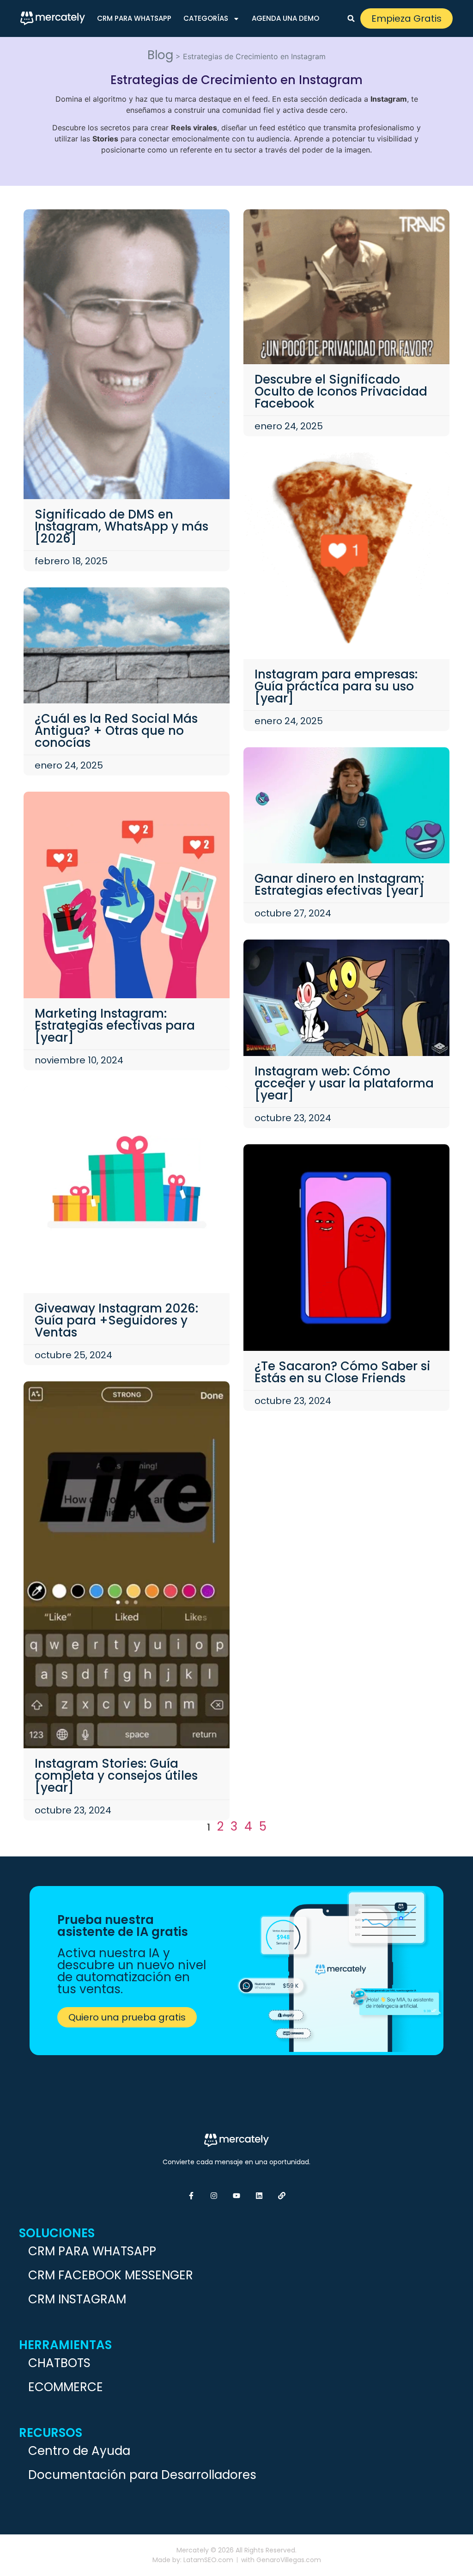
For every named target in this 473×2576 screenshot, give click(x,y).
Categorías (206, 18)
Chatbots (59, 2363)
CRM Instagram (77, 2299)
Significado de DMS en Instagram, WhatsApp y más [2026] (121, 526)
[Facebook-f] (191, 2196)
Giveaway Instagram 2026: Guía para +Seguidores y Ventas (116, 1320)
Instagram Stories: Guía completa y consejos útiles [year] (116, 1776)
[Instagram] (214, 2196)
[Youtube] (236, 2196)
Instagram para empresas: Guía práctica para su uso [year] (336, 686)
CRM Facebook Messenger (111, 2275)
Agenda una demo (285, 18)
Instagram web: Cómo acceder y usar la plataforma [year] (344, 1083)
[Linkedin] (259, 2196)
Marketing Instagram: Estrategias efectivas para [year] (115, 1026)
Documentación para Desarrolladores (142, 2475)
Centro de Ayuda (79, 2451)
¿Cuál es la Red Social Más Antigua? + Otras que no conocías (116, 731)
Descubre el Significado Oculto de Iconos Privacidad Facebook (341, 391)
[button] (351, 18)
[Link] (282, 2196)
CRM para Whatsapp (134, 18)
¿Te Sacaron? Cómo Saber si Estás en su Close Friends (343, 1372)
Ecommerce (66, 2387)
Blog (160, 55)
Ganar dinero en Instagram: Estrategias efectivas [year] (340, 885)
